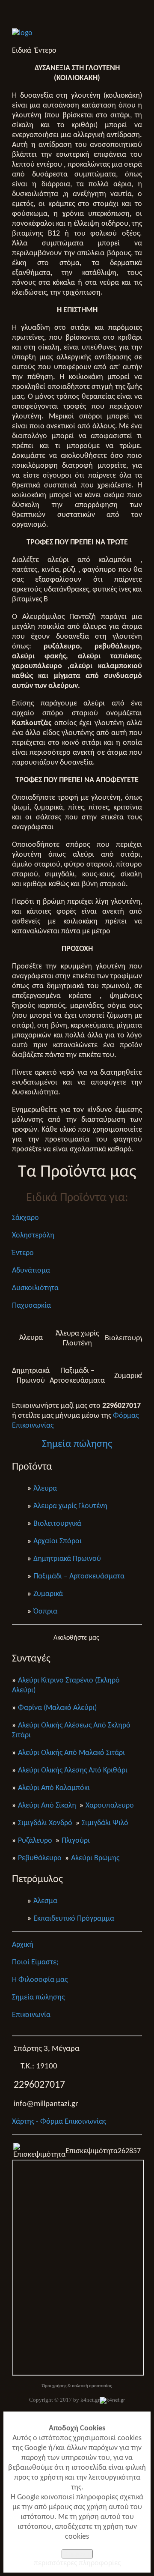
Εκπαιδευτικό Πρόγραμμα (74, 1919)
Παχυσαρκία (31, 1306)
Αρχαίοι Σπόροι (58, 1541)
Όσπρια (45, 1612)
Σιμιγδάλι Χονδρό (45, 1823)
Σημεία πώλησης (38, 1998)
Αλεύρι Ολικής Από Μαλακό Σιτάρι (71, 1753)
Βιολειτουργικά (57, 1524)
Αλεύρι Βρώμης (95, 1858)
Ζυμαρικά (48, 1594)
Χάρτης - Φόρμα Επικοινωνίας (59, 2122)
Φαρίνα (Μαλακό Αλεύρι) (57, 1708)
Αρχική (23, 1945)
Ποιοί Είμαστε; (35, 1962)
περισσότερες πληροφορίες (77, 2563)
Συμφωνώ (77, 2554)
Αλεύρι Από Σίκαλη (47, 1806)
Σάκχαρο (25, 1218)
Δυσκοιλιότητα (35, 1288)
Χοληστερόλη (33, 1236)
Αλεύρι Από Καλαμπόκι (54, 1788)
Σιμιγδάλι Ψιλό (105, 1823)
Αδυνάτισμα (31, 1271)
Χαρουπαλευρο (110, 1806)
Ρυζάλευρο (35, 1841)
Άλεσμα (45, 1901)
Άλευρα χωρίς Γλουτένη (70, 1506)
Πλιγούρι (76, 1841)
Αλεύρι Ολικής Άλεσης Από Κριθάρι (73, 1771)
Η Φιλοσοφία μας (40, 1980)
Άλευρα (45, 1489)
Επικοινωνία (31, 2015)
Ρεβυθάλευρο (40, 1858)
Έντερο (23, 1253)
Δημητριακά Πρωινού (67, 1559)
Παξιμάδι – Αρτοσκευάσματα (79, 1576)
